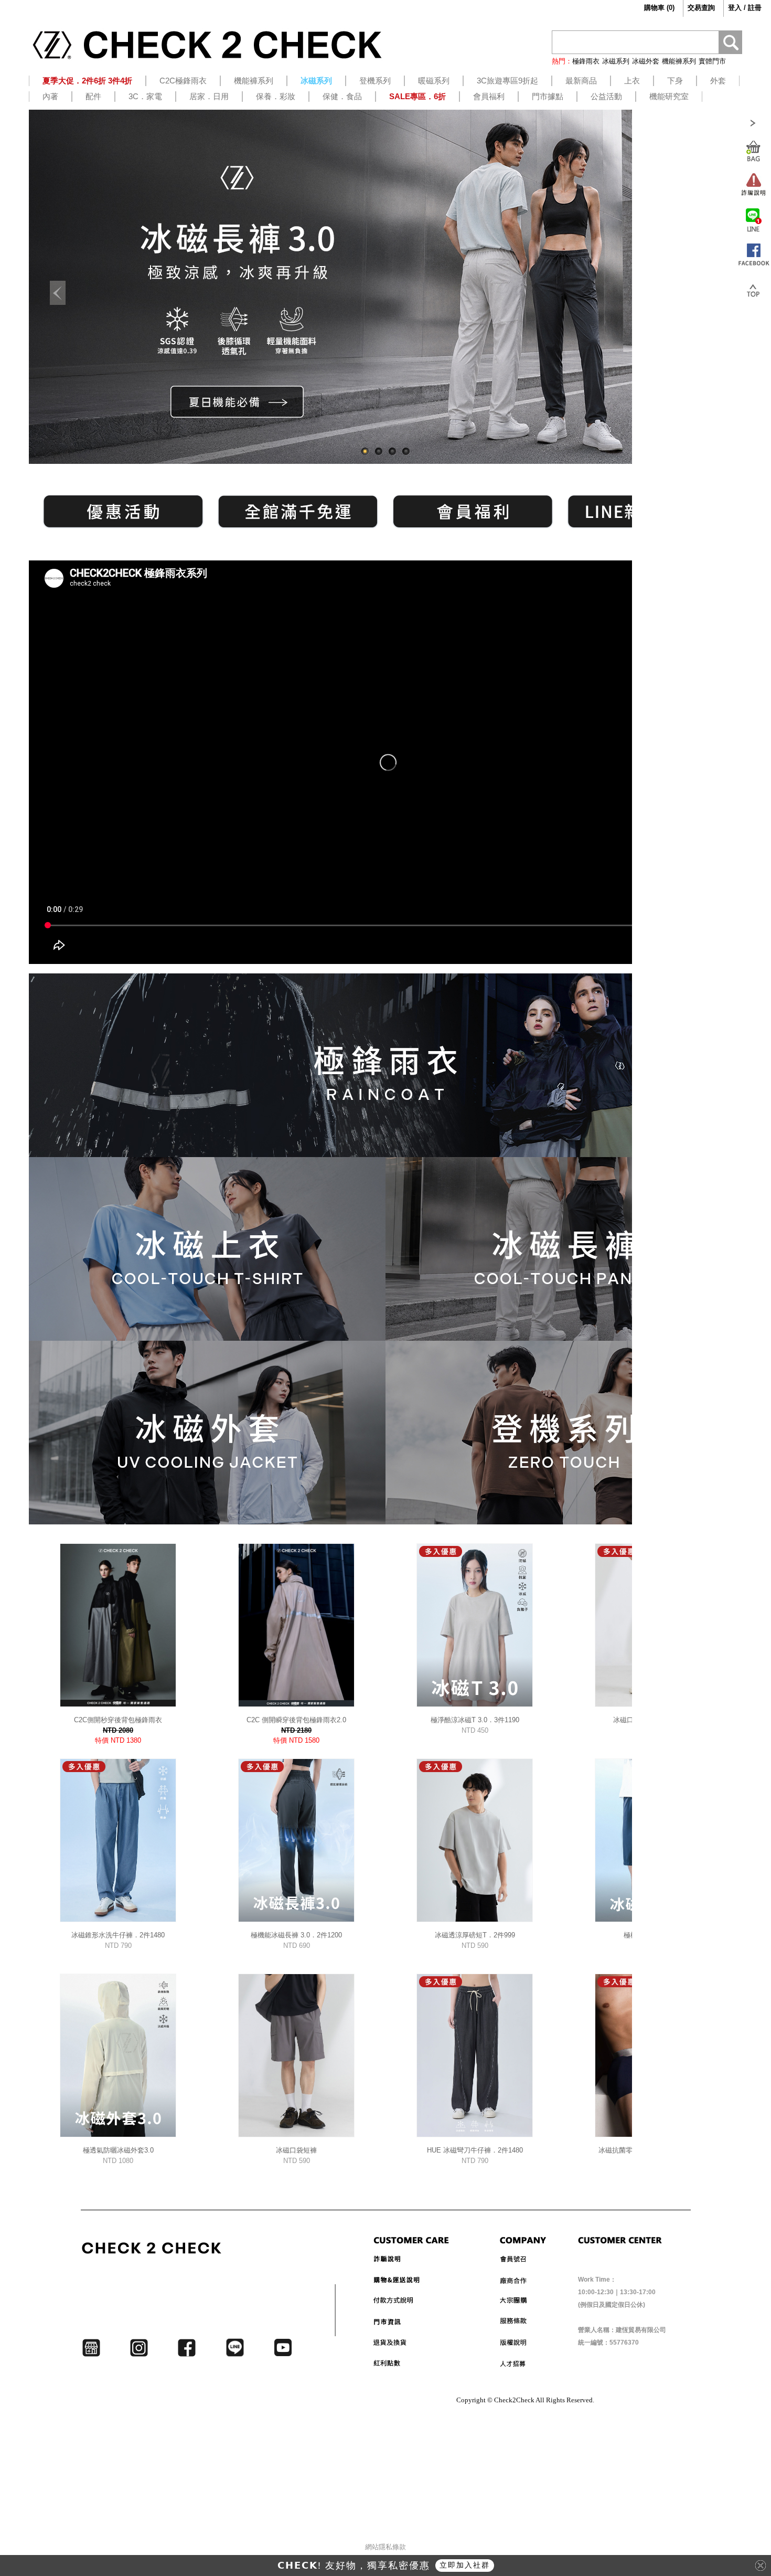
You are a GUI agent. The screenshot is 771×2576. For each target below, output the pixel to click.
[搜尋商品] (730, 44)
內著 (50, 96)
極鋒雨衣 (586, 61)
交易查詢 (701, 8)
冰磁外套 (646, 61)
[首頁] (207, 49)
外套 (718, 81)
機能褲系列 (679, 61)
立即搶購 (472, 2565)
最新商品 (581, 81)
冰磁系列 (616, 61)
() (659, 8)
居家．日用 (209, 96)
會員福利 (489, 96)
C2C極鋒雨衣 (183, 81)
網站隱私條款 (385, 2547)
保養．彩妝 (276, 96)
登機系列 (375, 81)
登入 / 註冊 (745, 8)
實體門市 (712, 61)
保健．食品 (342, 96)
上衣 (632, 81)
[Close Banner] (761, 2566)
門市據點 (548, 96)
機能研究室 (669, 96)
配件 (93, 96)
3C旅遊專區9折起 (507, 81)
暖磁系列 (434, 81)
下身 (675, 81)
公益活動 (606, 96)
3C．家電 (145, 96)
